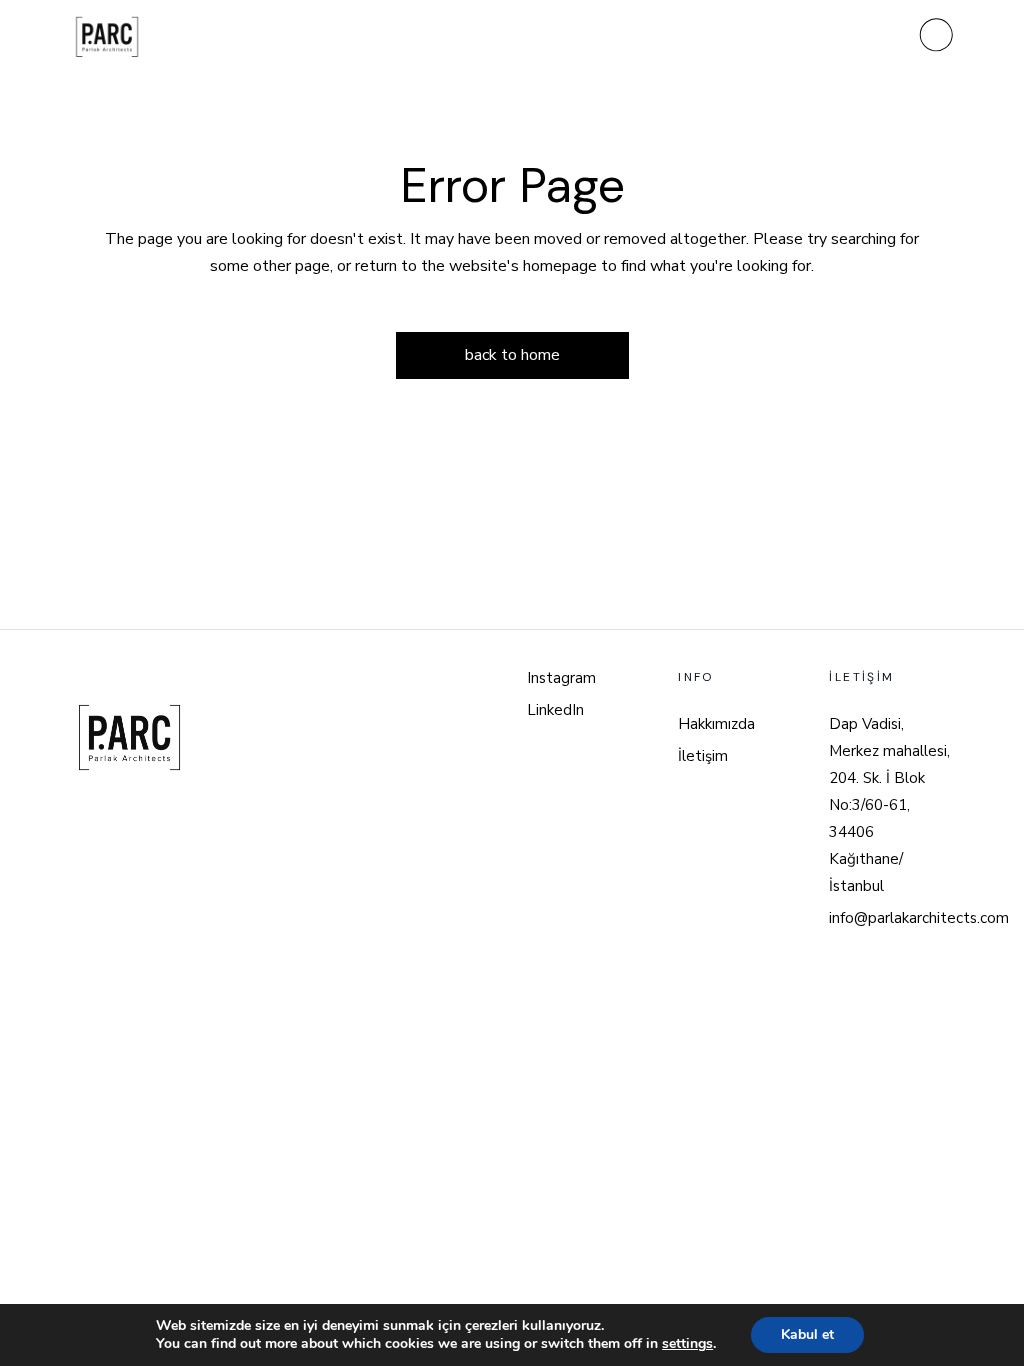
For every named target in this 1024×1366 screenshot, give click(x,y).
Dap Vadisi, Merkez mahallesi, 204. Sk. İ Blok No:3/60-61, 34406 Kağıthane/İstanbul (889, 805)
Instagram (561, 678)
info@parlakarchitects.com (919, 918)
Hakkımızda (716, 724)
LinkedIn (555, 710)
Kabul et (807, 1334)
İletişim (703, 756)
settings (687, 1344)
